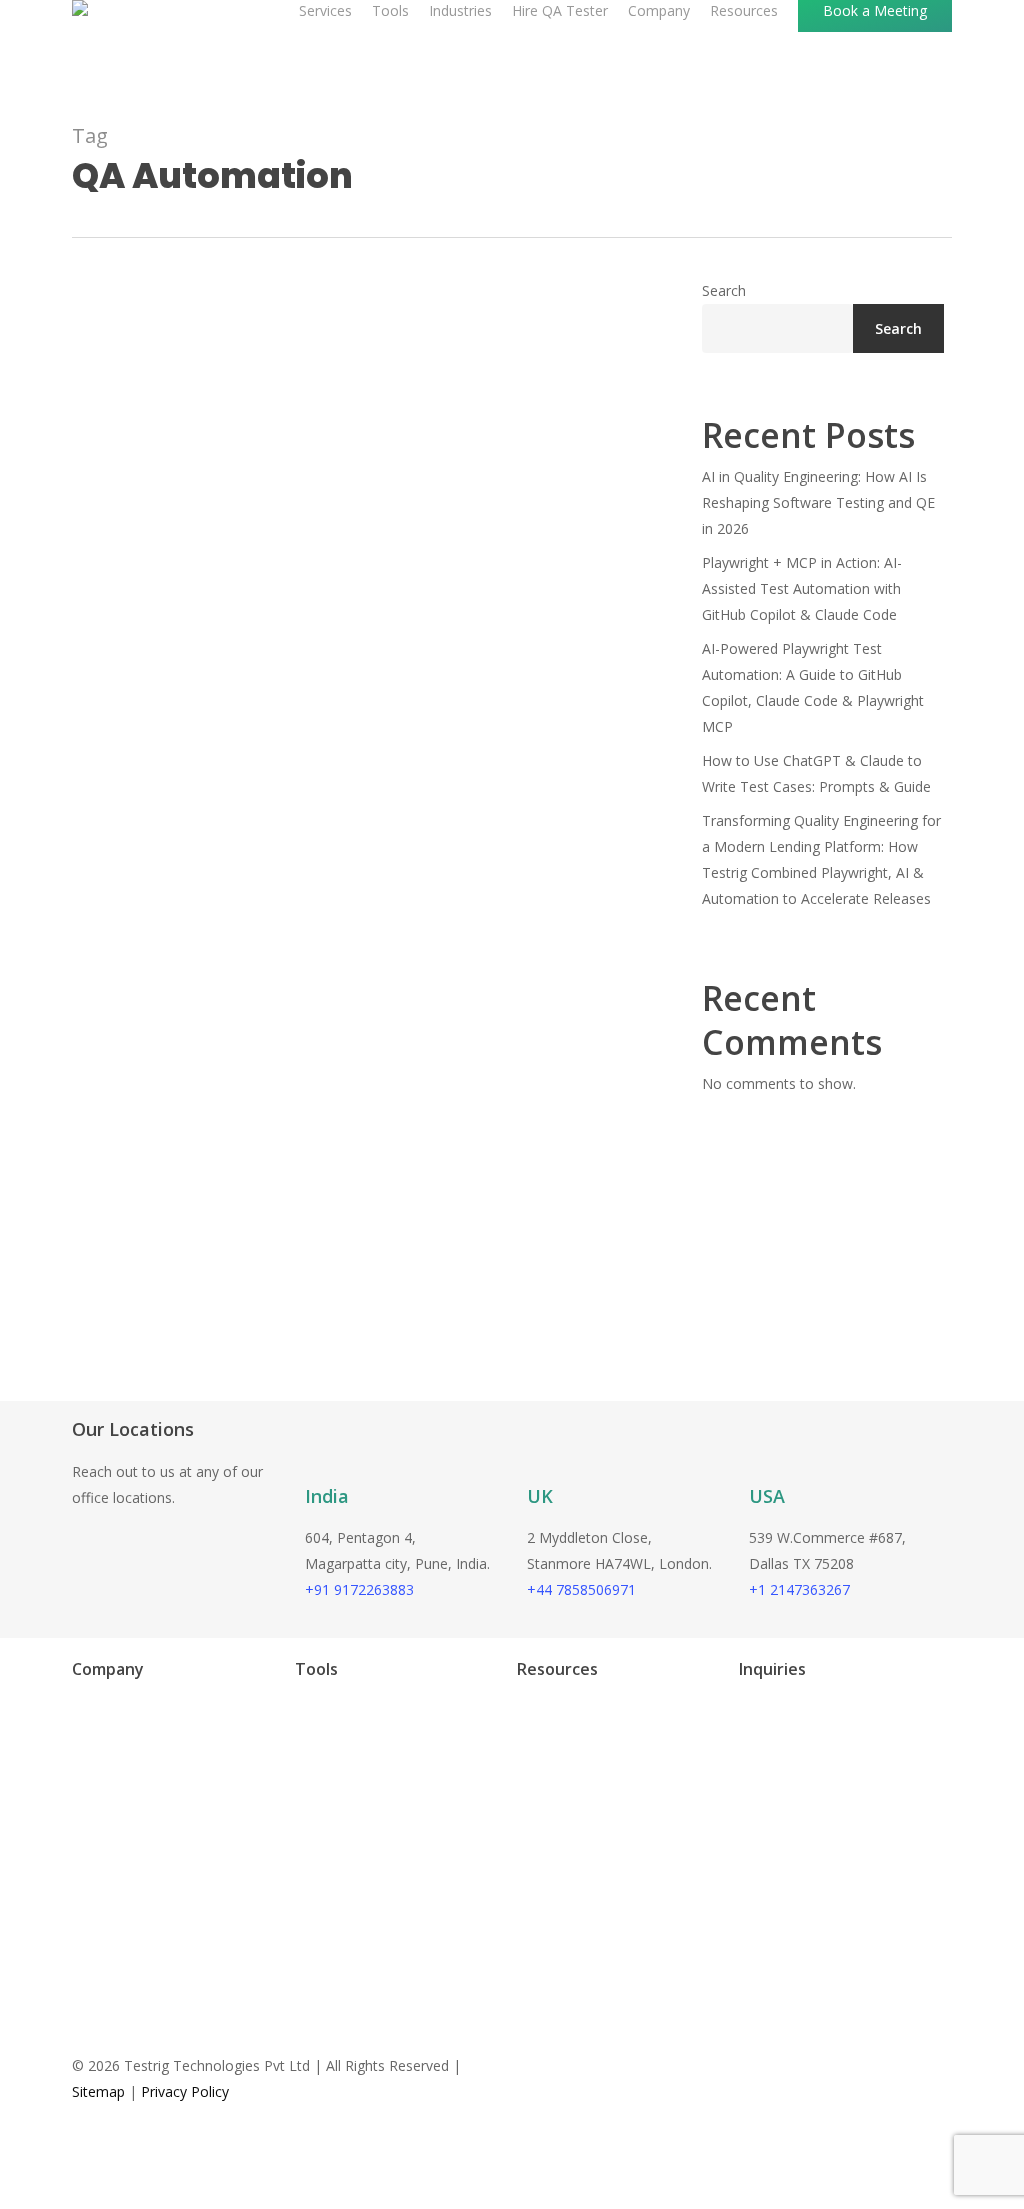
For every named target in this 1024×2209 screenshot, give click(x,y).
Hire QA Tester (100, 1736)
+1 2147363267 (799, 1589)
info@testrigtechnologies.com (816, 1726)
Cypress (300, 1736)
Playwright (308, 1706)
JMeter (296, 1766)
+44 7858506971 (581, 1589)
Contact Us (88, 1886)
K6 (283, 1796)
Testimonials (538, 1736)
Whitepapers (537, 1796)
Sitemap (98, 2091)
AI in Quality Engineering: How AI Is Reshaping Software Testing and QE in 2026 (818, 502)
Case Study (533, 1766)
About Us (82, 1826)
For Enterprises (101, 1796)
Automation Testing (174, 1285)
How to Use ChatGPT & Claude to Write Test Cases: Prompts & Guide (816, 773)
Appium (299, 1826)
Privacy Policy (185, 2091)
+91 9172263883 (359, 1589)
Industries (83, 1706)
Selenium (304, 1856)
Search (724, 290)
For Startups (92, 1766)
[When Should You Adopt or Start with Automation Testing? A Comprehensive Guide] (365, 918)
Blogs (515, 1706)
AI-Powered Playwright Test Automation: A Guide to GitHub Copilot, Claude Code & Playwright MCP (813, 687)
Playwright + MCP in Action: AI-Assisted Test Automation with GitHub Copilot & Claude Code (802, 588)
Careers (77, 1856)
